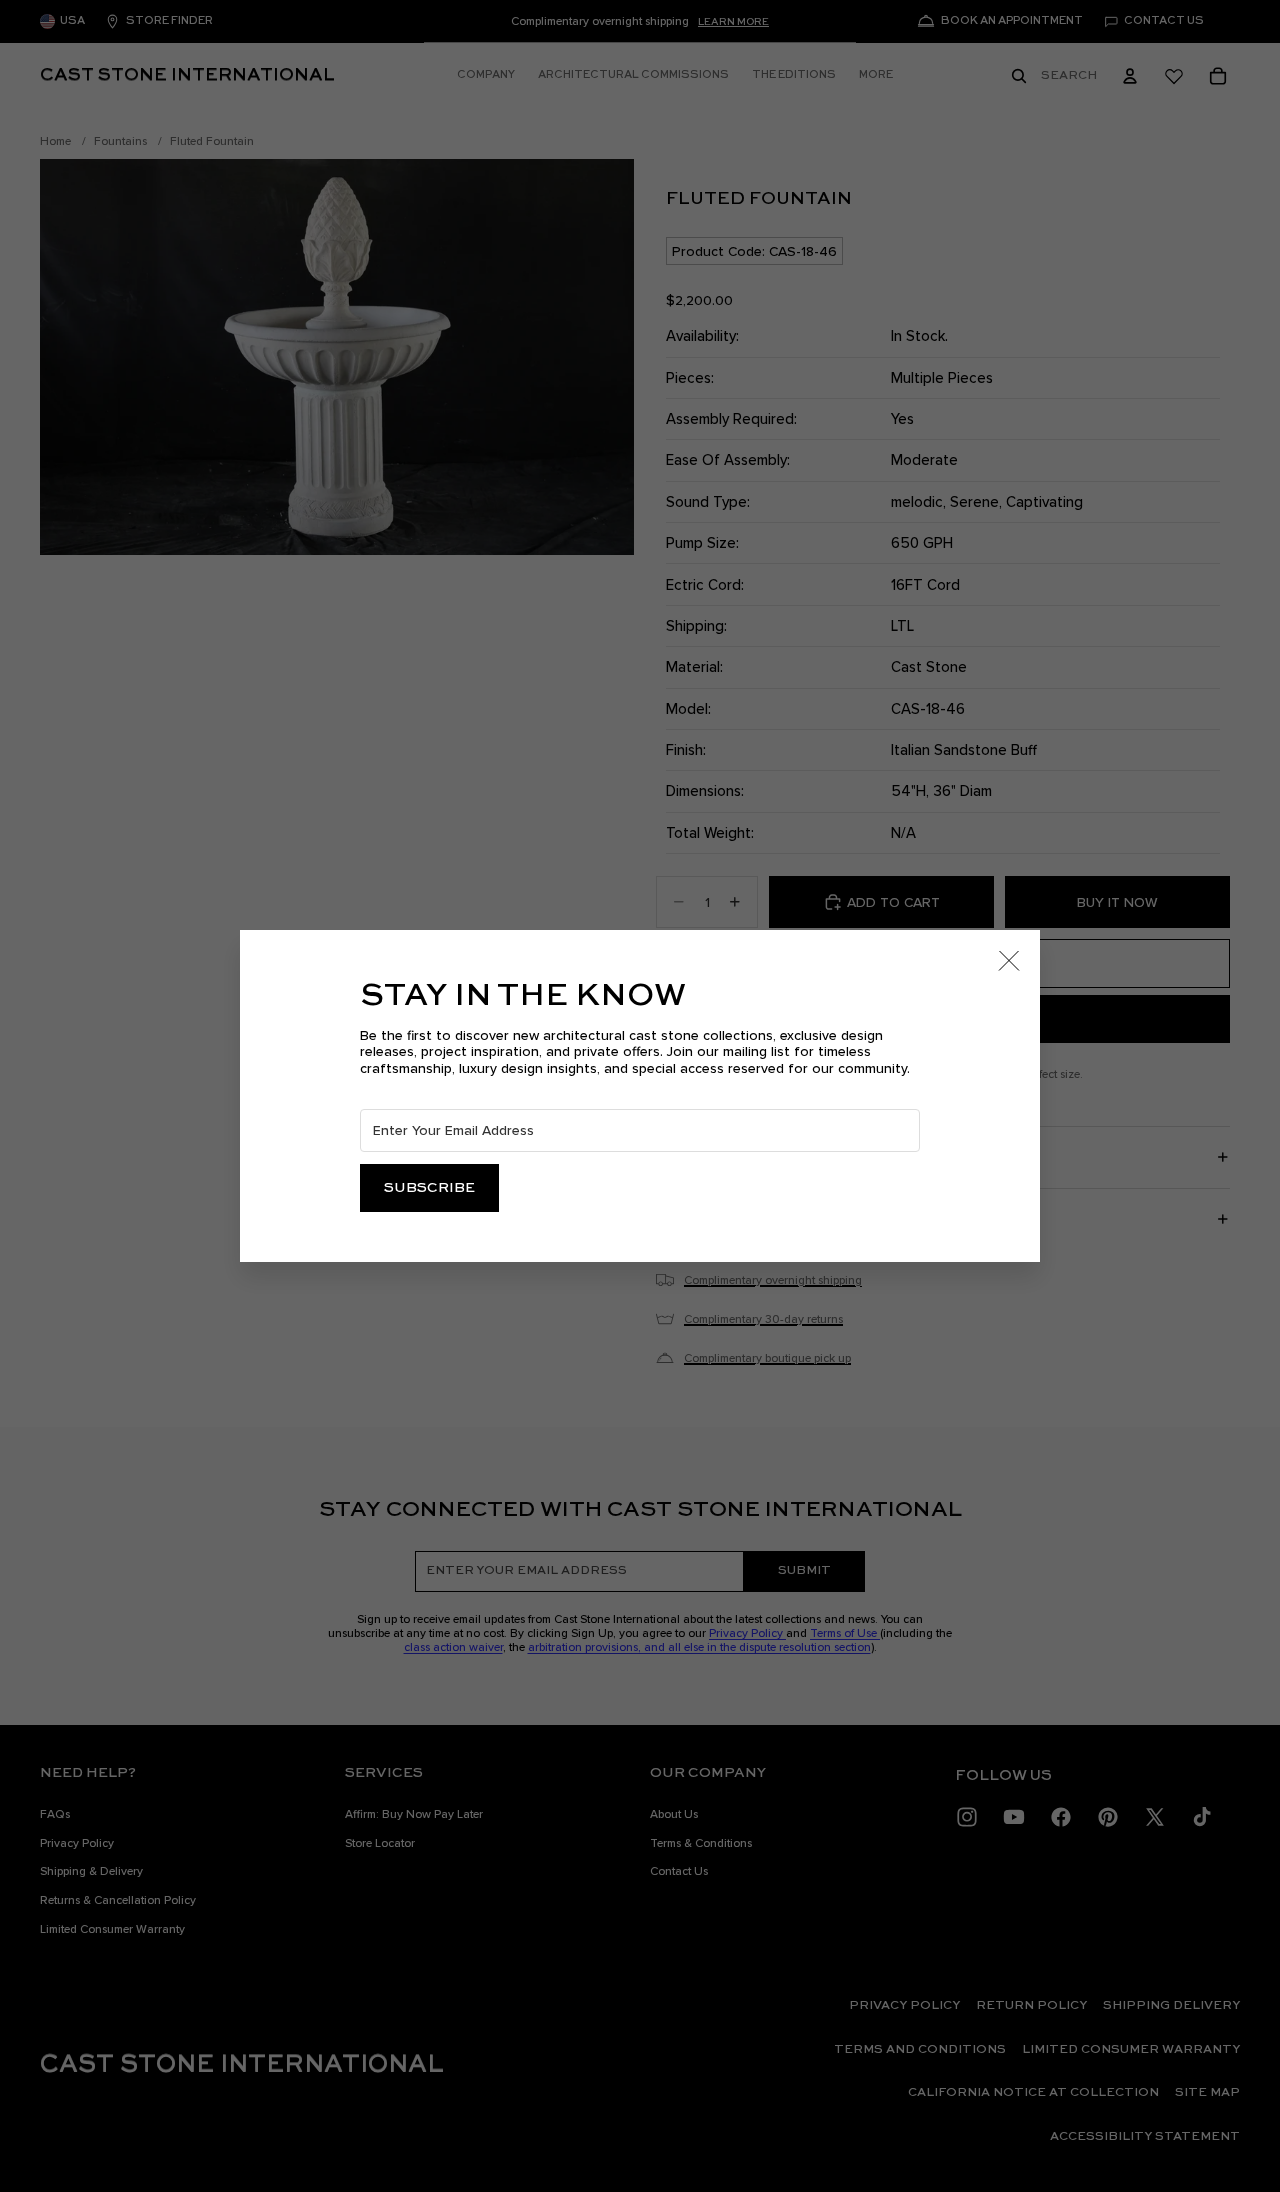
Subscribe (429, 1188)
